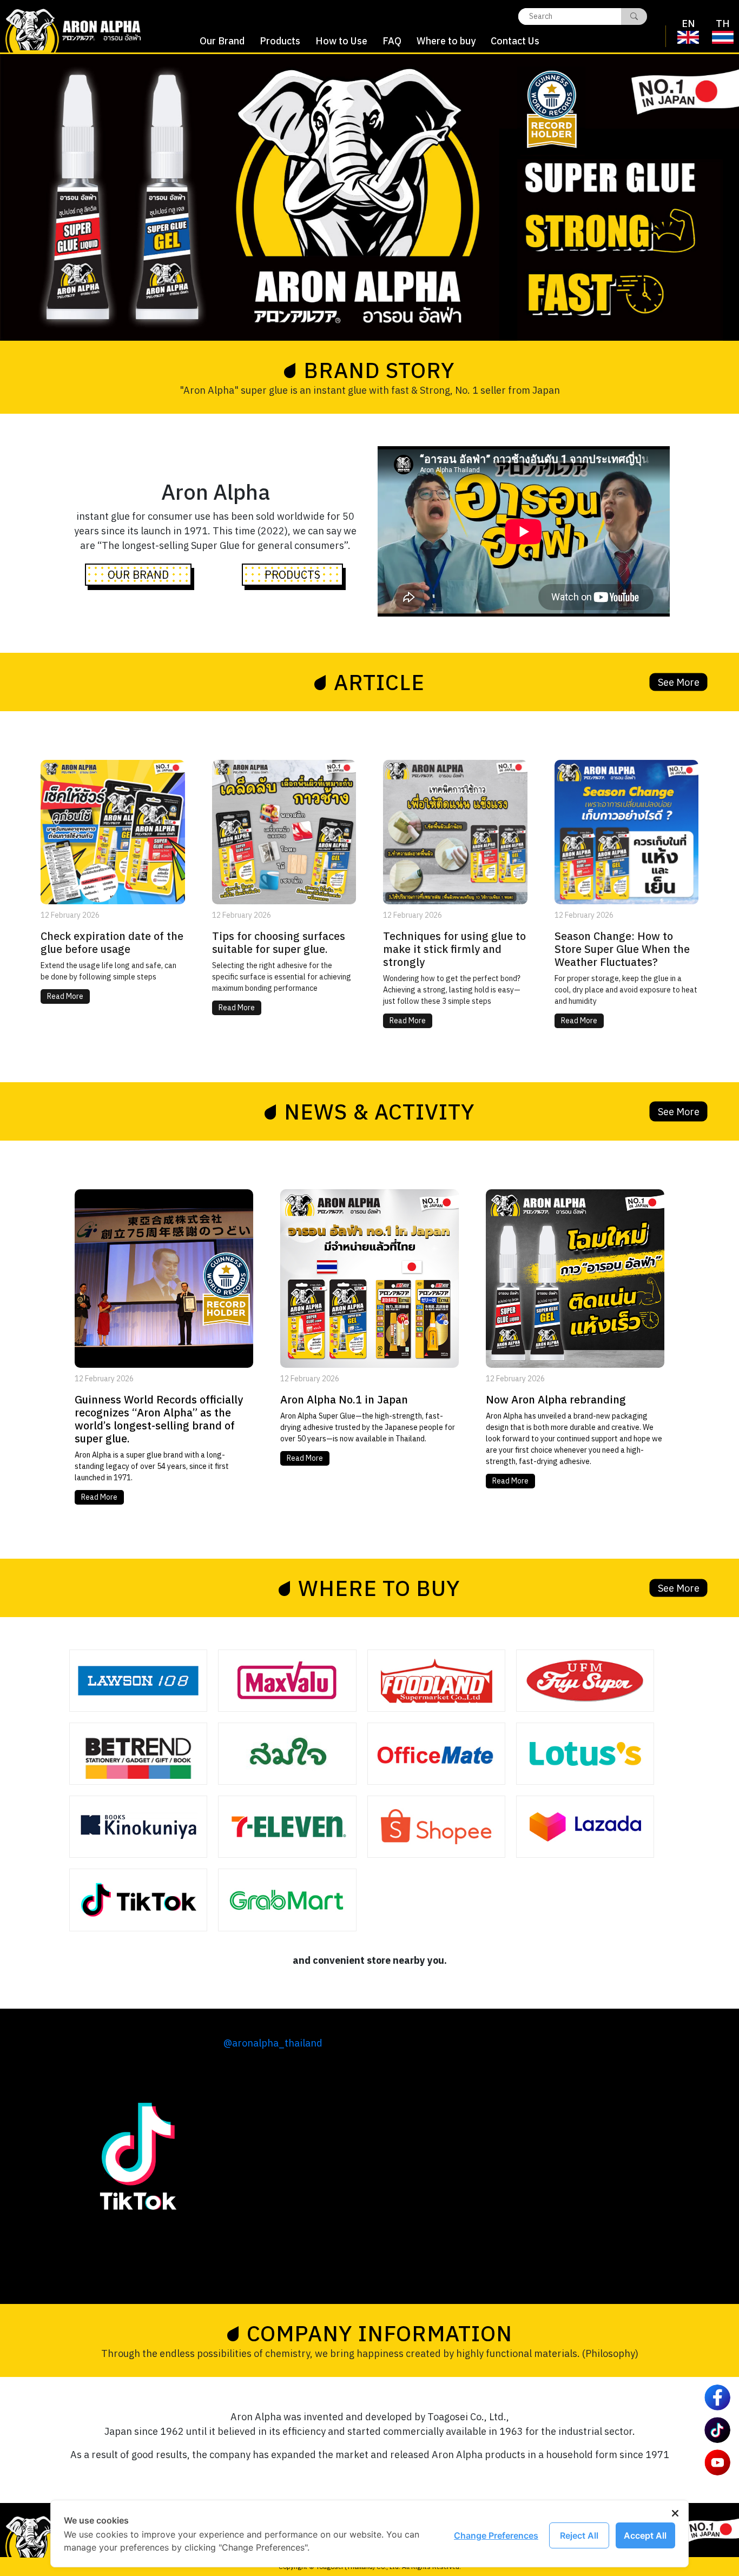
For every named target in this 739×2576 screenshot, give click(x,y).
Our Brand (222, 41)
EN (688, 24)
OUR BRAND (138, 575)
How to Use (341, 41)
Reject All (579, 2535)
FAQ (392, 41)
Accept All (645, 2535)
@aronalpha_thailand (273, 2043)
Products (280, 41)
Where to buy (446, 41)
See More (679, 682)
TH (723, 24)
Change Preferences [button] (496, 2535)
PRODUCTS (292, 575)
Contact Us (515, 41)
